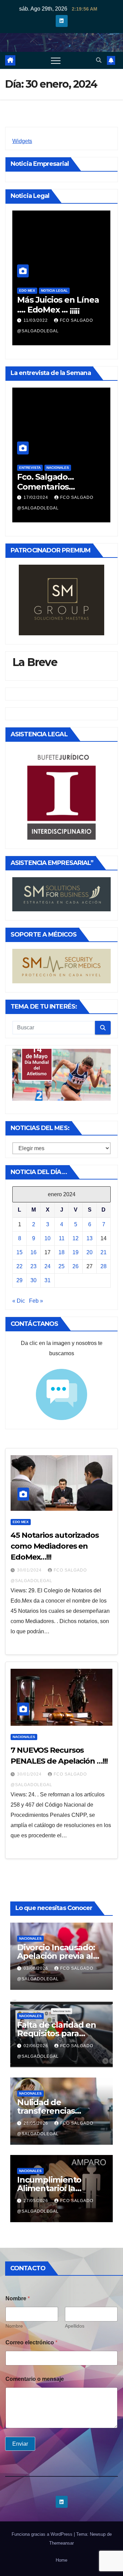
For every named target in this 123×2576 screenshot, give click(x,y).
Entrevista (30, 468)
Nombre (14, 2326)
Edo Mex (21, 1522)
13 (90, 1238)
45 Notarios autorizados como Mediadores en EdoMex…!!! (55, 1546)
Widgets (22, 141)
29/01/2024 (37, 497)
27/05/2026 (37, 2201)
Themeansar (61, 2543)
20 (90, 1252)
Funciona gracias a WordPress (43, 2534)
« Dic (19, 1301)
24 (47, 1266)
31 (47, 1280)
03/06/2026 (37, 1968)
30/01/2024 (30, 1570)
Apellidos (75, 2326)
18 (61, 1252)
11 (62, 1238)
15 (19, 1252)
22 (19, 1266)
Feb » (36, 1301)
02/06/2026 (37, 2046)
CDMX (24, 291)
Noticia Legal (48, 291)
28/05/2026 (37, 2123)
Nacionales (58, 468)
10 (47, 1238)
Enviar (20, 2444)
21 (104, 1252)
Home (61, 2560)
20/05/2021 (37, 320)
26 (76, 1266)
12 (76, 1238)
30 (33, 1280)
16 (33, 1252)
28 (104, 1266)
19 (76, 1252)
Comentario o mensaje (35, 2379)
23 (33, 1266)
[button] (99, 60)
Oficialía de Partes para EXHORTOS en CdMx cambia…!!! (56, 310)
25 (61, 1266)
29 (19, 1280)
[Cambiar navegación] (56, 60)
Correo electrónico (31, 2342)
